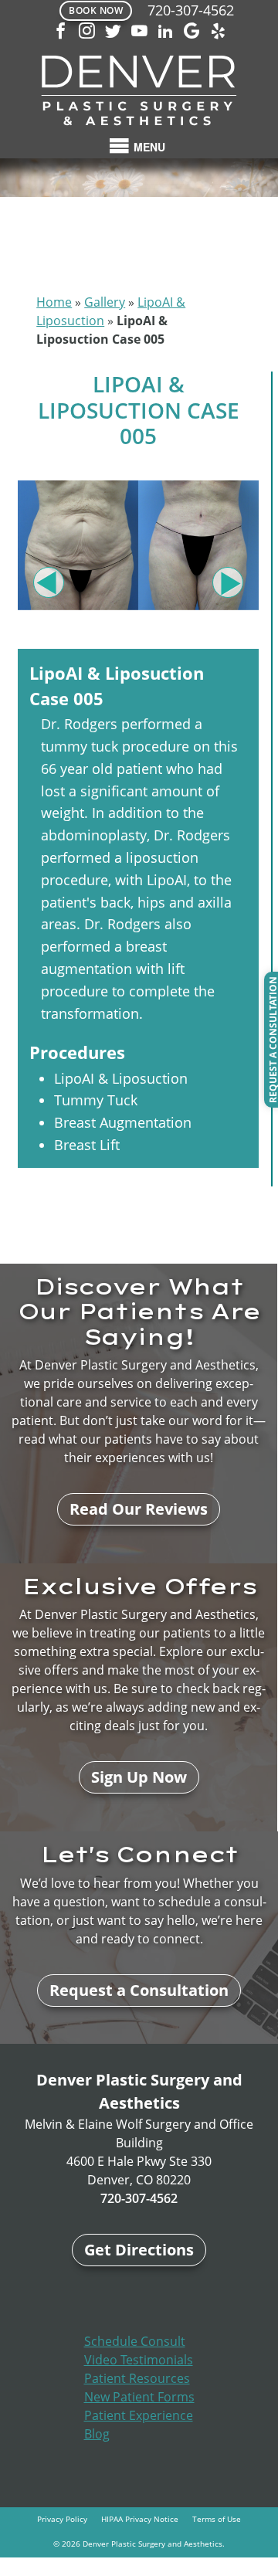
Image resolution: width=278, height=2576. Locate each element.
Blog (97, 2434)
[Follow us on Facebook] (60, 32)
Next (228, 582)
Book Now (96, 10)
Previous (49, 582)
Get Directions (139, 2250)
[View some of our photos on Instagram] (86, 32)
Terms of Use (217, 2519)
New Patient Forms (139, 2397)
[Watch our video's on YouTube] (139, 32)
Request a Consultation (139, 1990)
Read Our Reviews (139, 1509)
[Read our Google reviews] (192, 32)
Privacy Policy (62, 2519)
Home (54, 302)
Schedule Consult (135, 2341)
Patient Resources (137, 2378)
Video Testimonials (139, 2360)
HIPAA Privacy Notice (140, 2519)
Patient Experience (139, 2415)
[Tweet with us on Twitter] (113, 32)
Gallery (105, 302)
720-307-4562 (191, 10)
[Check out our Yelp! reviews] (218, 32)
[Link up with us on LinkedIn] (165, 32)
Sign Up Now (139, 1777)
